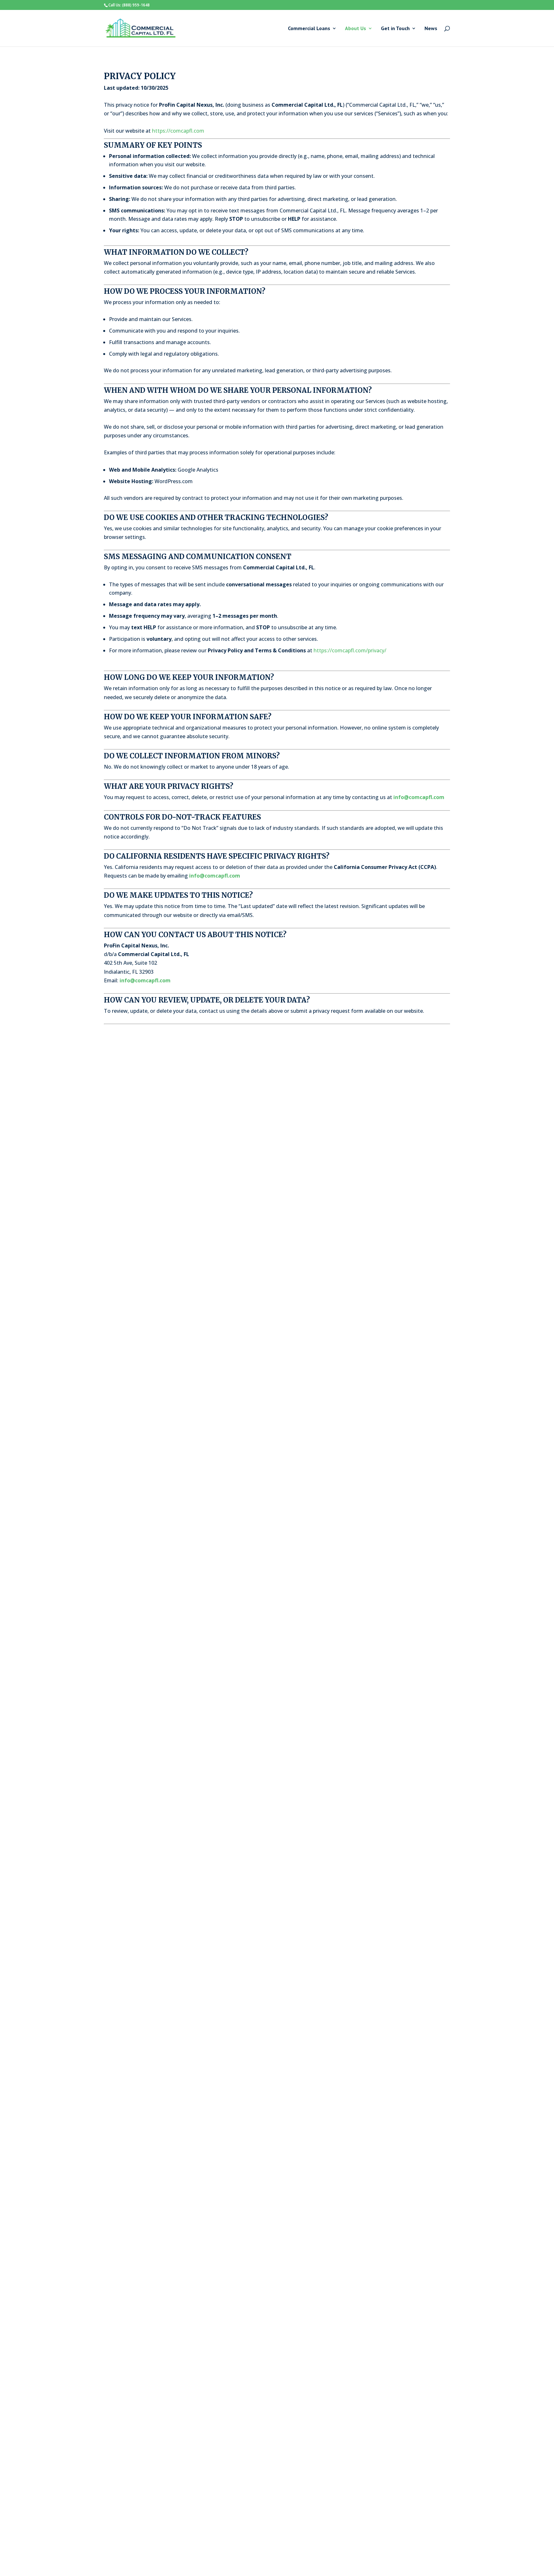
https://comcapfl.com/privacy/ (350, 650)
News (431, 29)
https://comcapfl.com (178, 131)
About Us (356, 29)
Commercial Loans (309, 29)
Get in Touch (395, 29)
